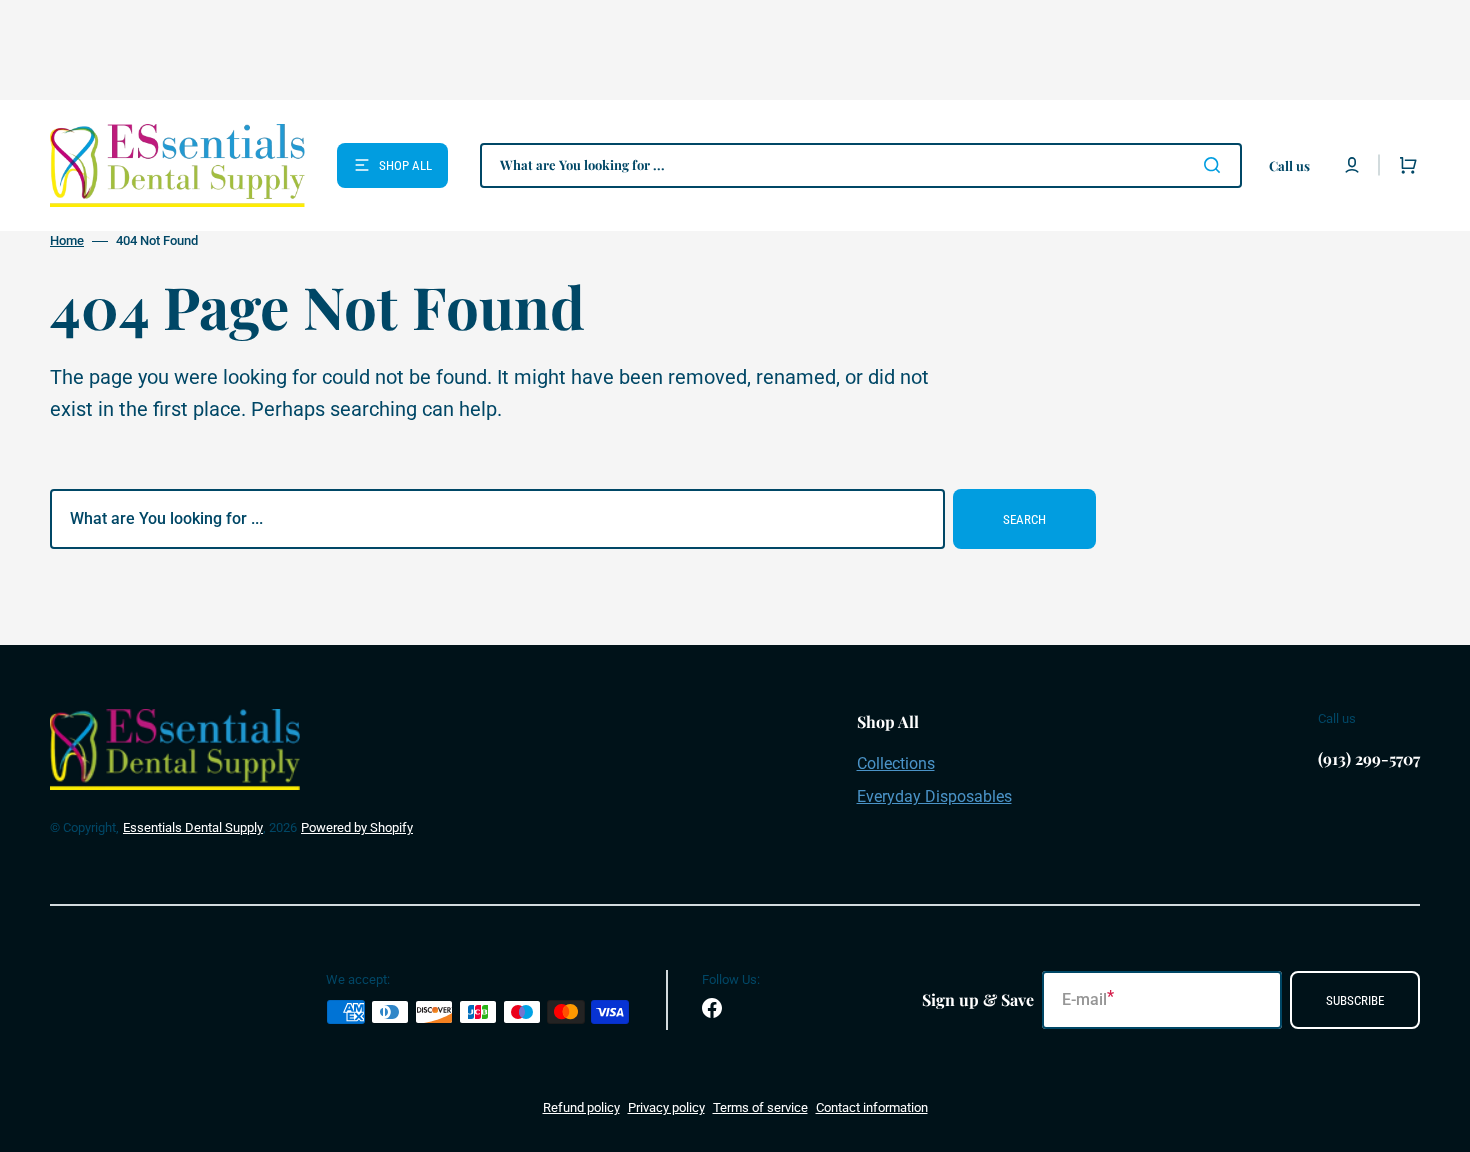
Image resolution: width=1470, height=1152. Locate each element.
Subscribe (1355, 1000)
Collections (896, 763)
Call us (1289, 165)
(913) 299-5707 (1369, 758)
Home (67, 240)
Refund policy (581, 1107)
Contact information (872, 1107)
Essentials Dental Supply (193, 827)
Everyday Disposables (934, 796)
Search (1024, 519)
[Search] (1216, 165)
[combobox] (861, 165)
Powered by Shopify (357, 827)
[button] (1352, 165)
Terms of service (760, 1107)
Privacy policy (666, 1107)
